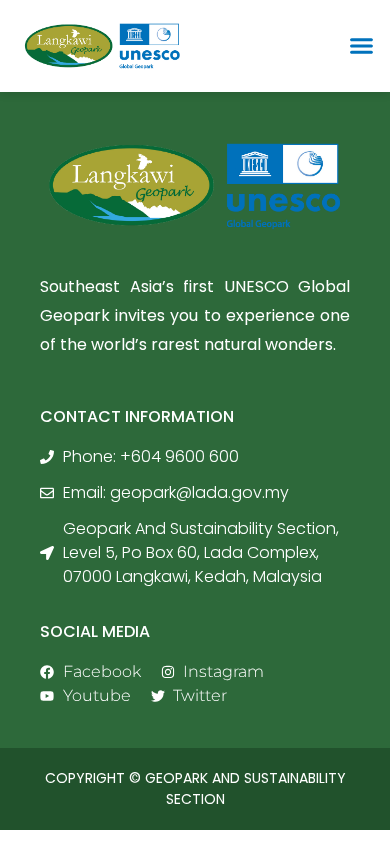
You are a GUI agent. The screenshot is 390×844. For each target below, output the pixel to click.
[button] (362, 46)
